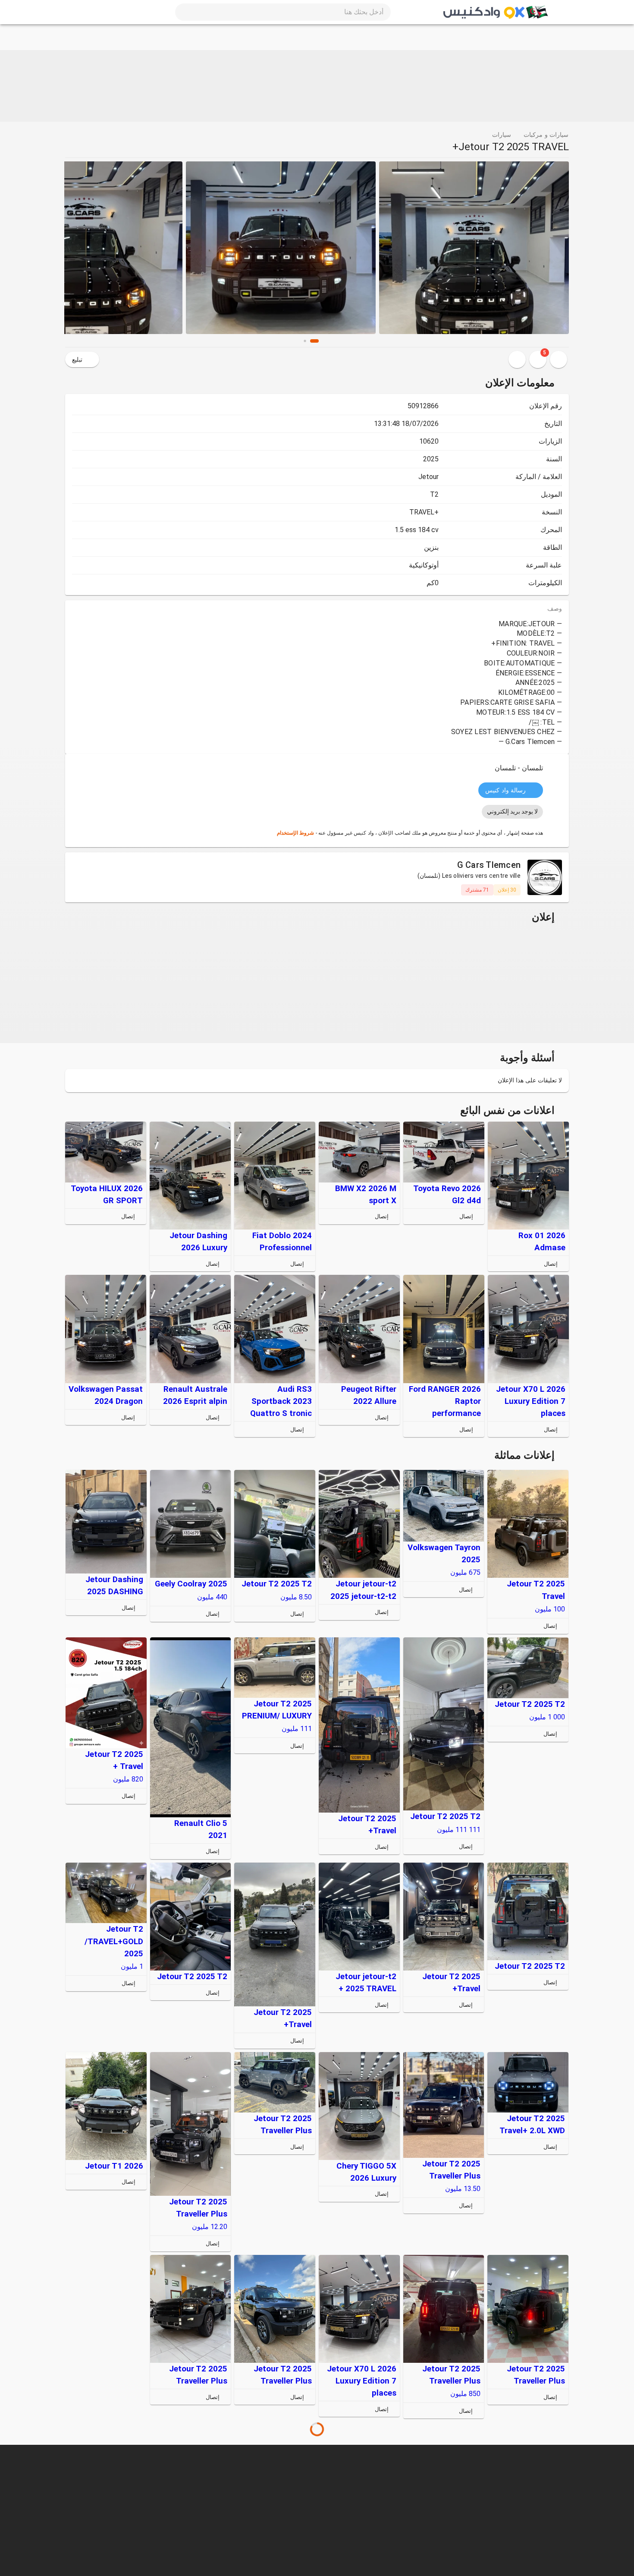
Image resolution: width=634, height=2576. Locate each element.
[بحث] (191, 12)
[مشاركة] (517, 359)
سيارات (502, 135)
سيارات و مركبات (546, 135)
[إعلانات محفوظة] (559, 359)
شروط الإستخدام (295, 833)
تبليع (77, 359)
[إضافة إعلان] (91, 12)
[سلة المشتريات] (112, 12)
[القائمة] (559, 12)
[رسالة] (502, 1264)
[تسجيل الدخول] (70, 12)
